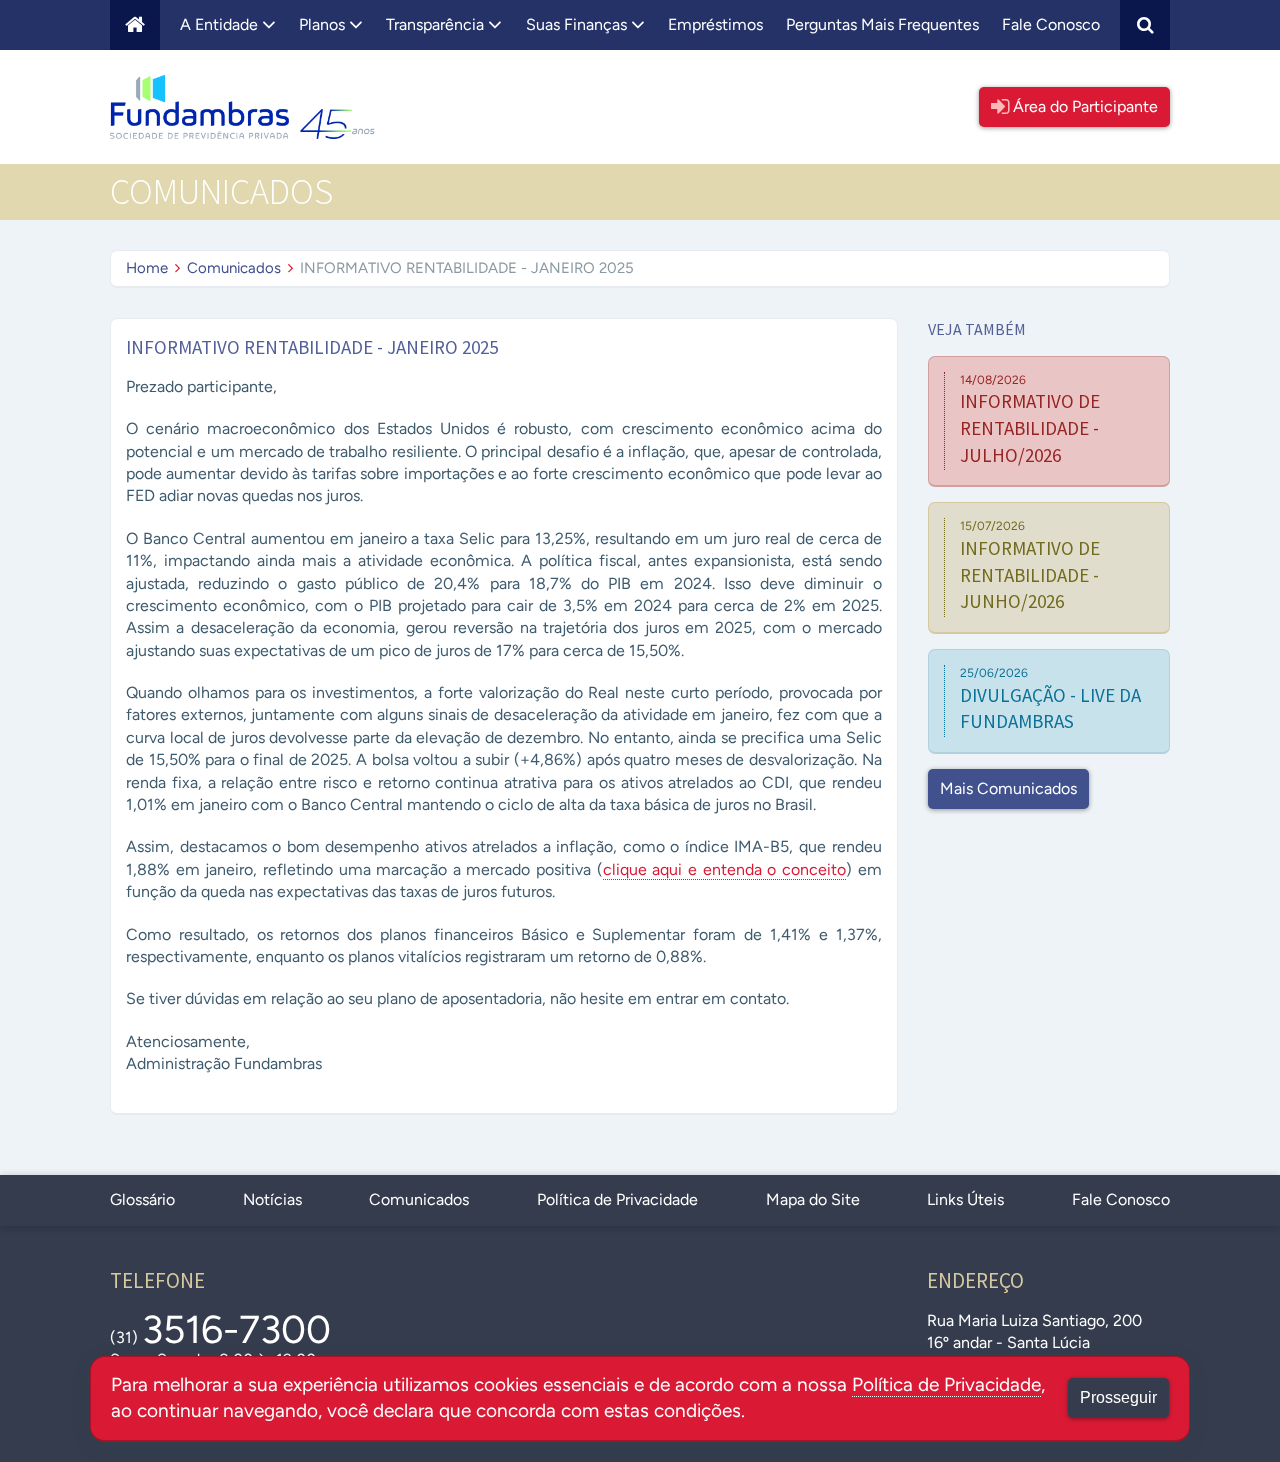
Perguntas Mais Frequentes (882, 24)
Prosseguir (1118, 1397)
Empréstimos (715, 24)
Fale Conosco (1051, 24)
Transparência (437, 24)
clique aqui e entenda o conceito (724, 869)
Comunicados (234, 268)
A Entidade (221, 24)
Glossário (142, 1199)
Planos (324, 24)
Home (147, 268)
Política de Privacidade (617, 1199)
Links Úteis (965, 1199)
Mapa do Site (813, 1199)
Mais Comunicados (1008, 788)
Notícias (272, 1199)
